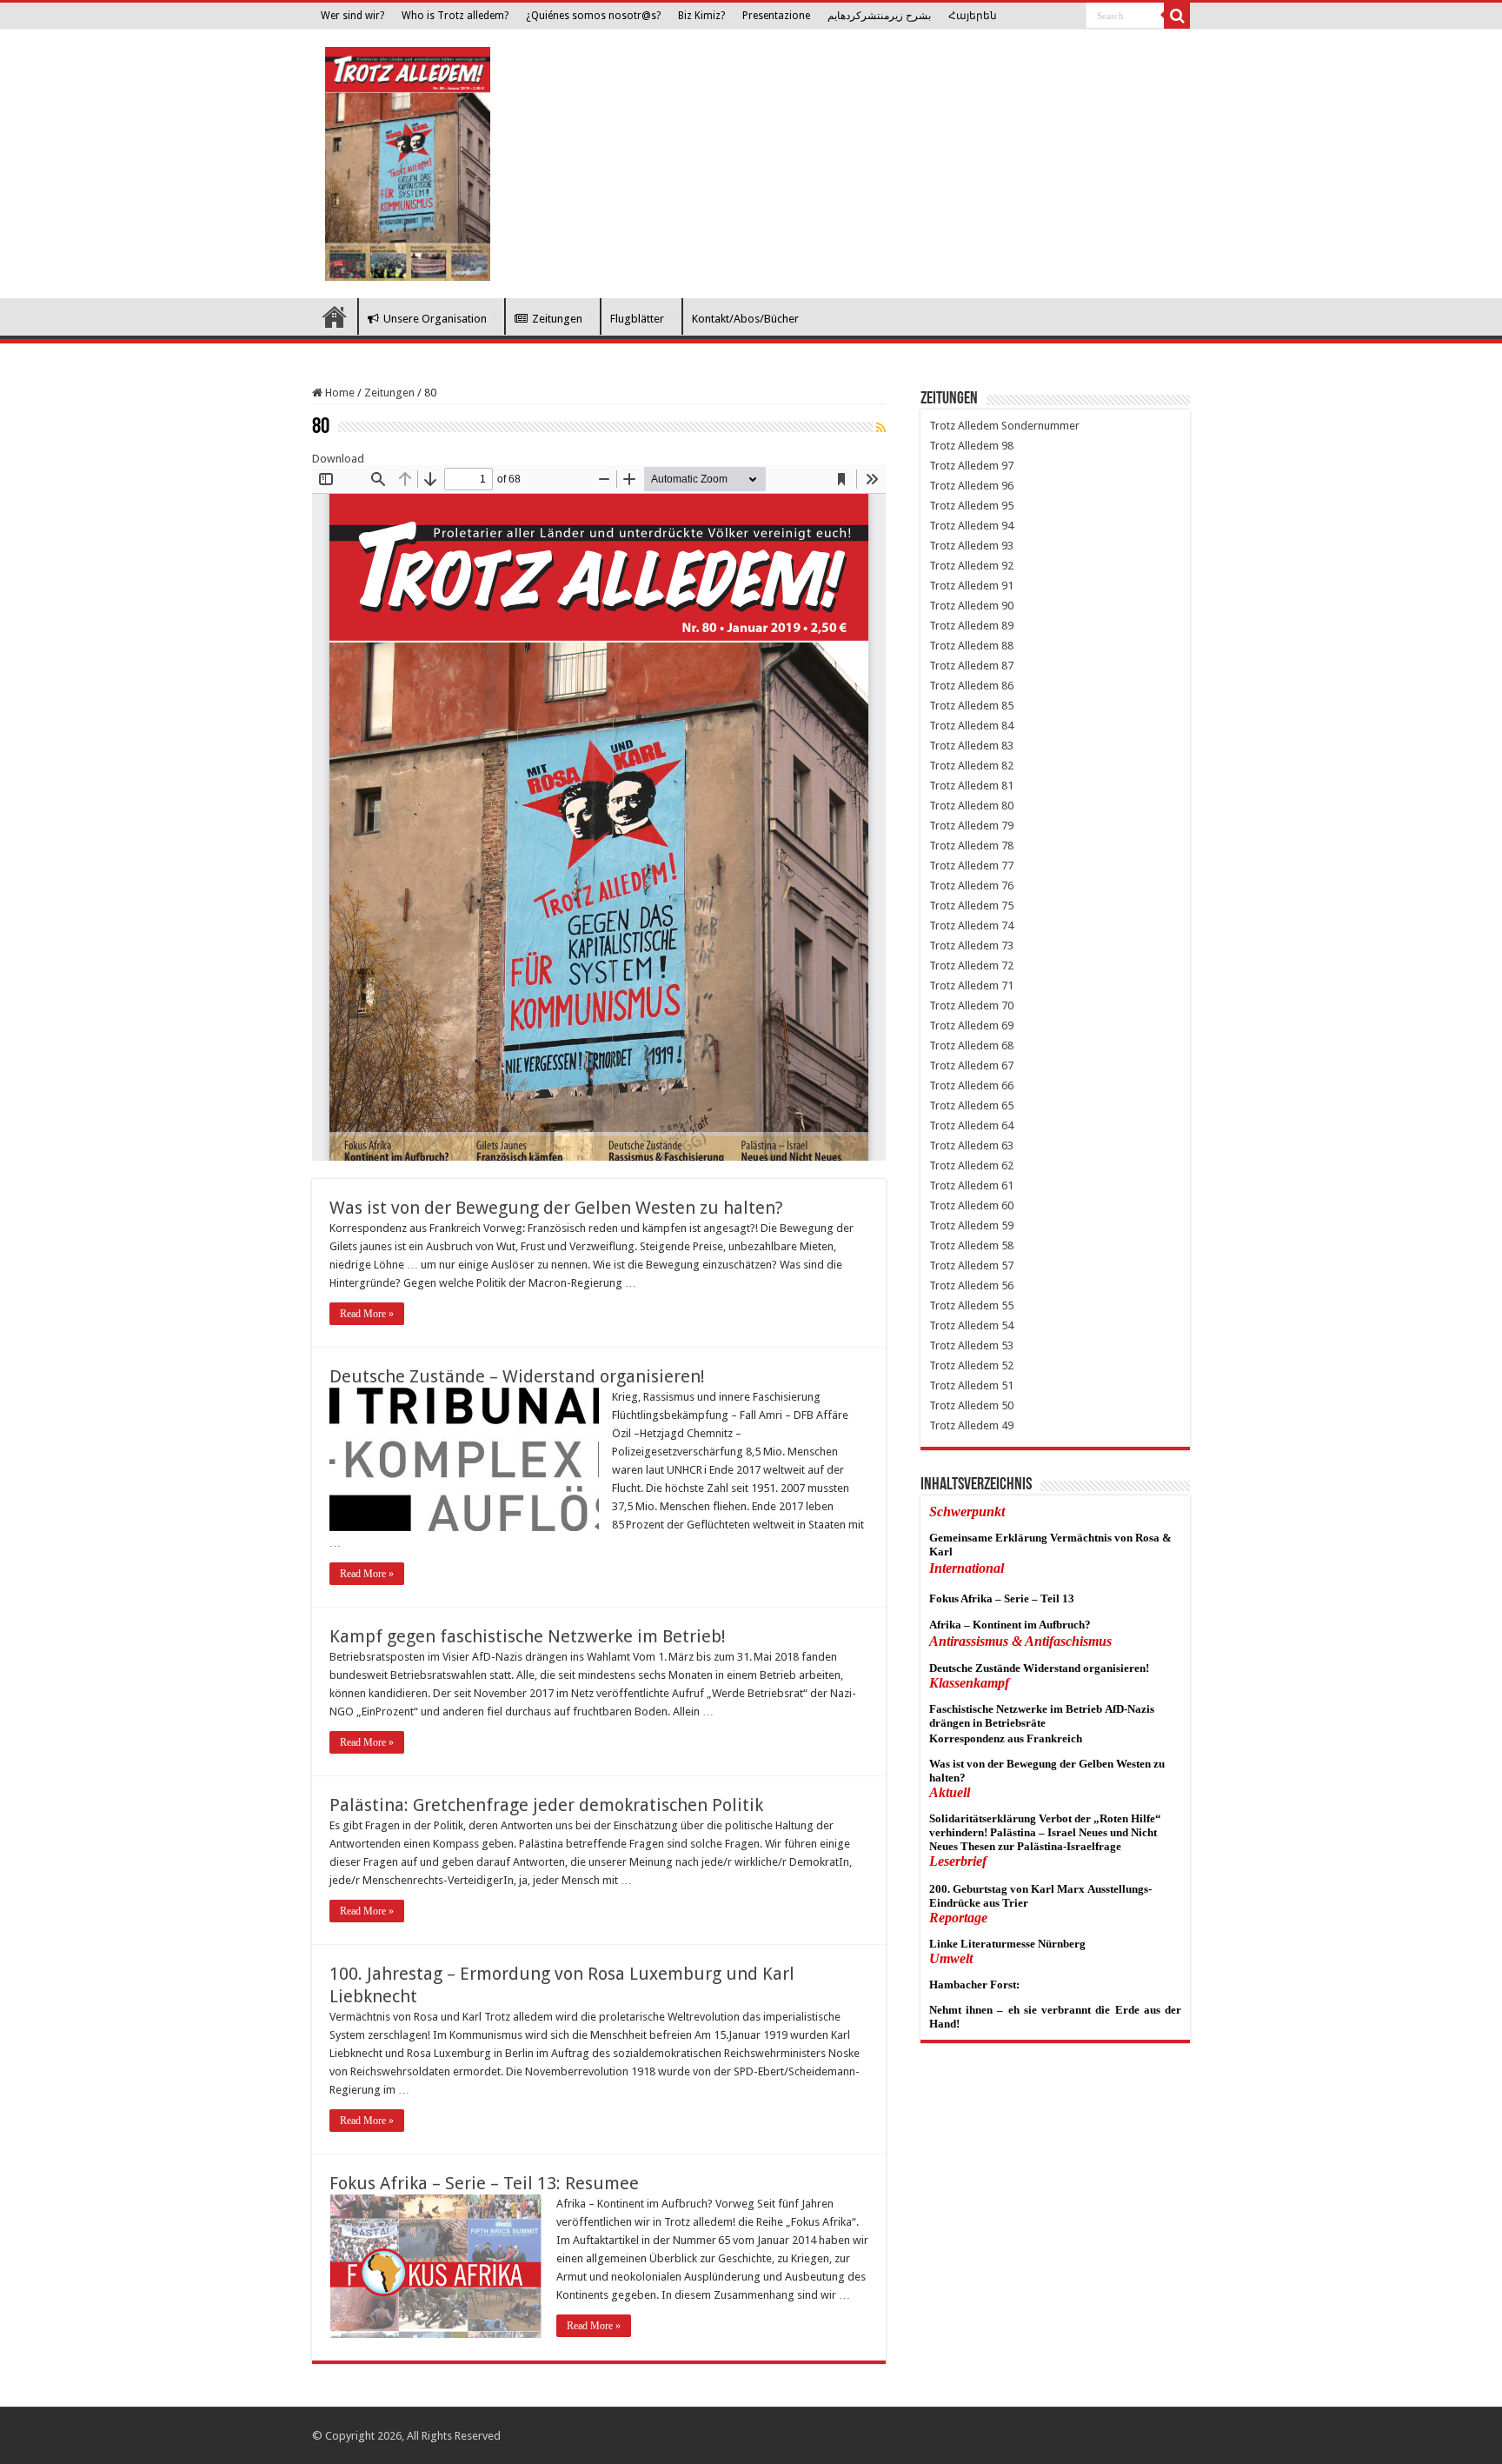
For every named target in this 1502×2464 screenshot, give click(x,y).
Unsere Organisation (435, 319)
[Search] (1177, 16)
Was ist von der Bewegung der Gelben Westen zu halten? (556, 1208)
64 (1007, 1125)
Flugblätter (637, 319)
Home (339, 393)
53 (1007, 1345)
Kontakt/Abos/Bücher (745, 319)
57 (1007, 1265)
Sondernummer (1040, 426)
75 (1007, 906)
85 (1007, 706)
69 (1007, 1026)
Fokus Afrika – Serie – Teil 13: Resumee (484, 2183)
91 (1007, 586)
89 (1007, 626)
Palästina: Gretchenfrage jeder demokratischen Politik (546, 1805)
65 (1007, 1105)
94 (1007, 526)
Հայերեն (973, 16)
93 (1007, 546)
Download (338, 459)
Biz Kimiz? (701, 16)
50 (1007, 1405)
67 (1007, 1066)
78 (1007, 846)
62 (1007, 1165)
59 (1007, 1225)
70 (1007, 1006)
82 (1007, 766)
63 (1007, 1145)
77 (1007, 866)
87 (1007, 666)
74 (1007, 926)
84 (1007, 726)
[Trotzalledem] (408, 161)
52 (1007, 1365)
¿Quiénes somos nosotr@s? (593, 16)
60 (1007, 1205)
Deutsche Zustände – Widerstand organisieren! (517, 1376)
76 (1007, 886)
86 (1007, 686)
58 (1007, 1245)
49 (1007, 1425)
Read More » (367, 1314)
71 (1007, 986)
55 (1007, 1305)
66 (1007, 1085)
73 (1007, 946)
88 (1007, 646)
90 (1007, 606)
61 (1007, 1185)
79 (1007, 826)
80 (1007, 806)
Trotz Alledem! (335, 316)
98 (1007, 446)
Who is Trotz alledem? (455, 16)
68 (1007, 1046)
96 (1007, 486)
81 (1007, 786)
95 (1007, 506)
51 (1007, 1385)
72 (1007, 966)
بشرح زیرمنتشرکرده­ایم (879, 16)
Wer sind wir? (352, 16)
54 (1007, 1325)
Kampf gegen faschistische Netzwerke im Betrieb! (528, 1636)
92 (1007, 566)
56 (1007, 1285)
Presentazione (776, 16)
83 (1007, 746)
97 (1007, 466)
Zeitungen (557, 319)
